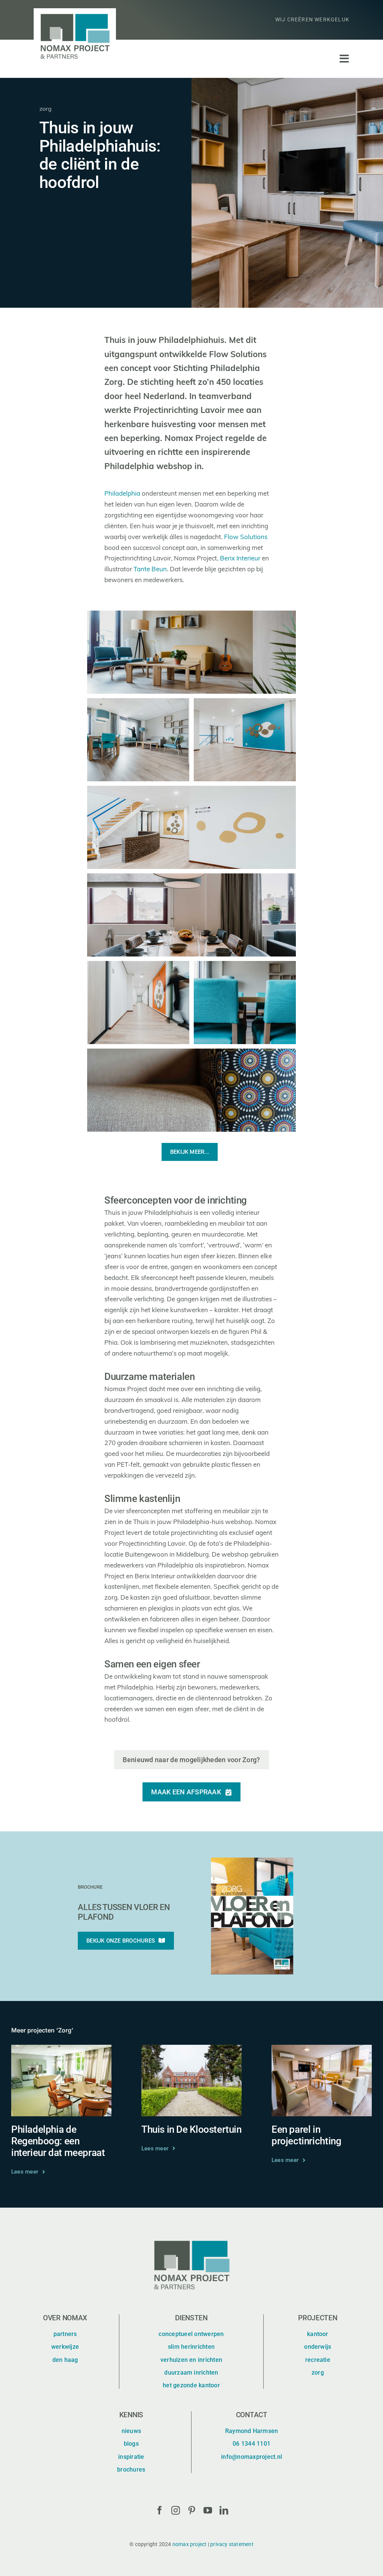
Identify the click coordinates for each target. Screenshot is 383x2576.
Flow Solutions (246, 537)
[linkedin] (224, 2510)
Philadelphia (122, 494)
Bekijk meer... (190, 1152)
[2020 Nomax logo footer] (191, 2238)
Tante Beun (150, 570)
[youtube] (208, 2510)
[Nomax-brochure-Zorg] (252, 1861)
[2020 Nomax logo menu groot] (75, 11)
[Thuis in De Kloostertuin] (191, 2050)
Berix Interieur (240, 559)
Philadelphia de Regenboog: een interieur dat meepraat (58, 2141)
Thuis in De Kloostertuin (191, 2129)
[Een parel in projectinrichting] (322, 2050)
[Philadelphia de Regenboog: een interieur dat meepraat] (61, 2050)
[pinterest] (192, 2510)
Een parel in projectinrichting (306, 2135)
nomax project (190, 2544)
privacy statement (232, 2544)
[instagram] (176, 2510)
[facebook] (160, 2510)
